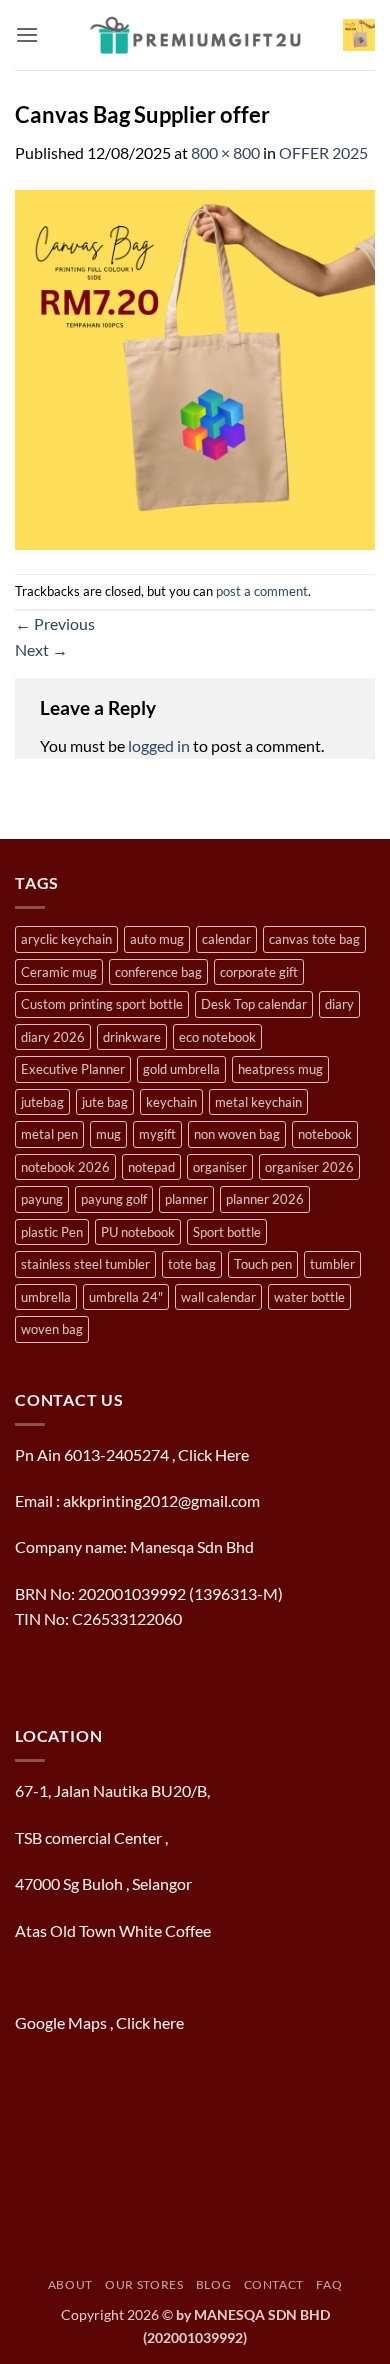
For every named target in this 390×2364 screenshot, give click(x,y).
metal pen (49, 1134)
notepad (151, 1167)
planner (186, 1199)
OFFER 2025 (323, 152)
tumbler (332, 1264)
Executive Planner (73, 1069)
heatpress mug (280, 1069)
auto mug (157, 939)
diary (339, 1004)
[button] (27, 34)
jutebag (42, 1102)
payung (42, 1199)
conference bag (158, 972)
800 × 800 (225, 152)
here (170, 2022)
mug (108, 1134)
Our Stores (144, 2284)
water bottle (309, 1297)
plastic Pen (52, 1232)
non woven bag (237, 1134)
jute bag (105, 1102)
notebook (325, 1134)
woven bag (52, 1329)
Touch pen (263, 1264)
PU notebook (138, 1232)
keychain (171, 1102)
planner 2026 (265, 1199)
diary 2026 (53, 1037)
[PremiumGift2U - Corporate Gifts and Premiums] (195, 35)
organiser (220, 1167)
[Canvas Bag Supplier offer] (195, 367)
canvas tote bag (314, 939)
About (70, 2284)
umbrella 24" (126, 1297)
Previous (55, 623)
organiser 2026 (309, 1167)
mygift (157, 1134)
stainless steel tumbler (85, 1264)
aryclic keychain (66, 939)
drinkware (132, 1037)
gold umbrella (181, 1069)
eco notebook (217, 1037)
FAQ (329, 2284)
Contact (274, 2284)
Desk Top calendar (254, 1004)
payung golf (114, 1199)
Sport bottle (227, 1232)
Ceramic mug (59, 972)
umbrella (46, 1297)
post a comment (262, 591)
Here (232, 1454)
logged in (159, 745)
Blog (213, 2284)
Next (41, 649)
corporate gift (259, 972)
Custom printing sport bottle (102, 1004)
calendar (226, 939)
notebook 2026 (65, 1167)
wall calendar (218, 1297)
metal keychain (258, 1102)
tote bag (192, 1264)
